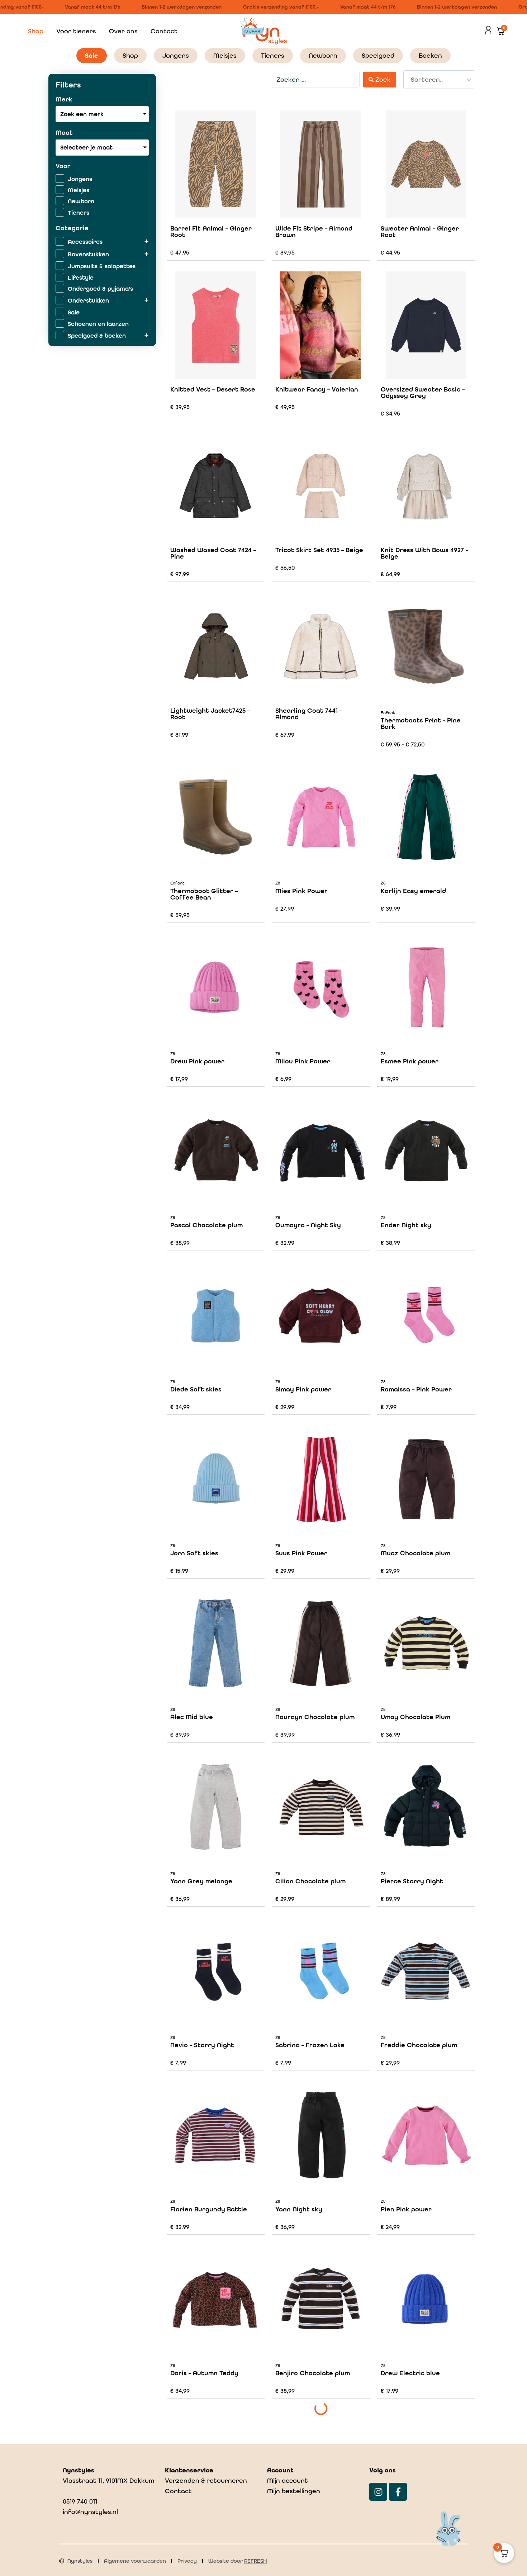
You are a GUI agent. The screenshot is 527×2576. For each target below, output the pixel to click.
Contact (164, 31)
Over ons (123, 31)
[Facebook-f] (398, 2492)
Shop (36, 31)
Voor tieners (76, 31)
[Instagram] (378, 2492)
